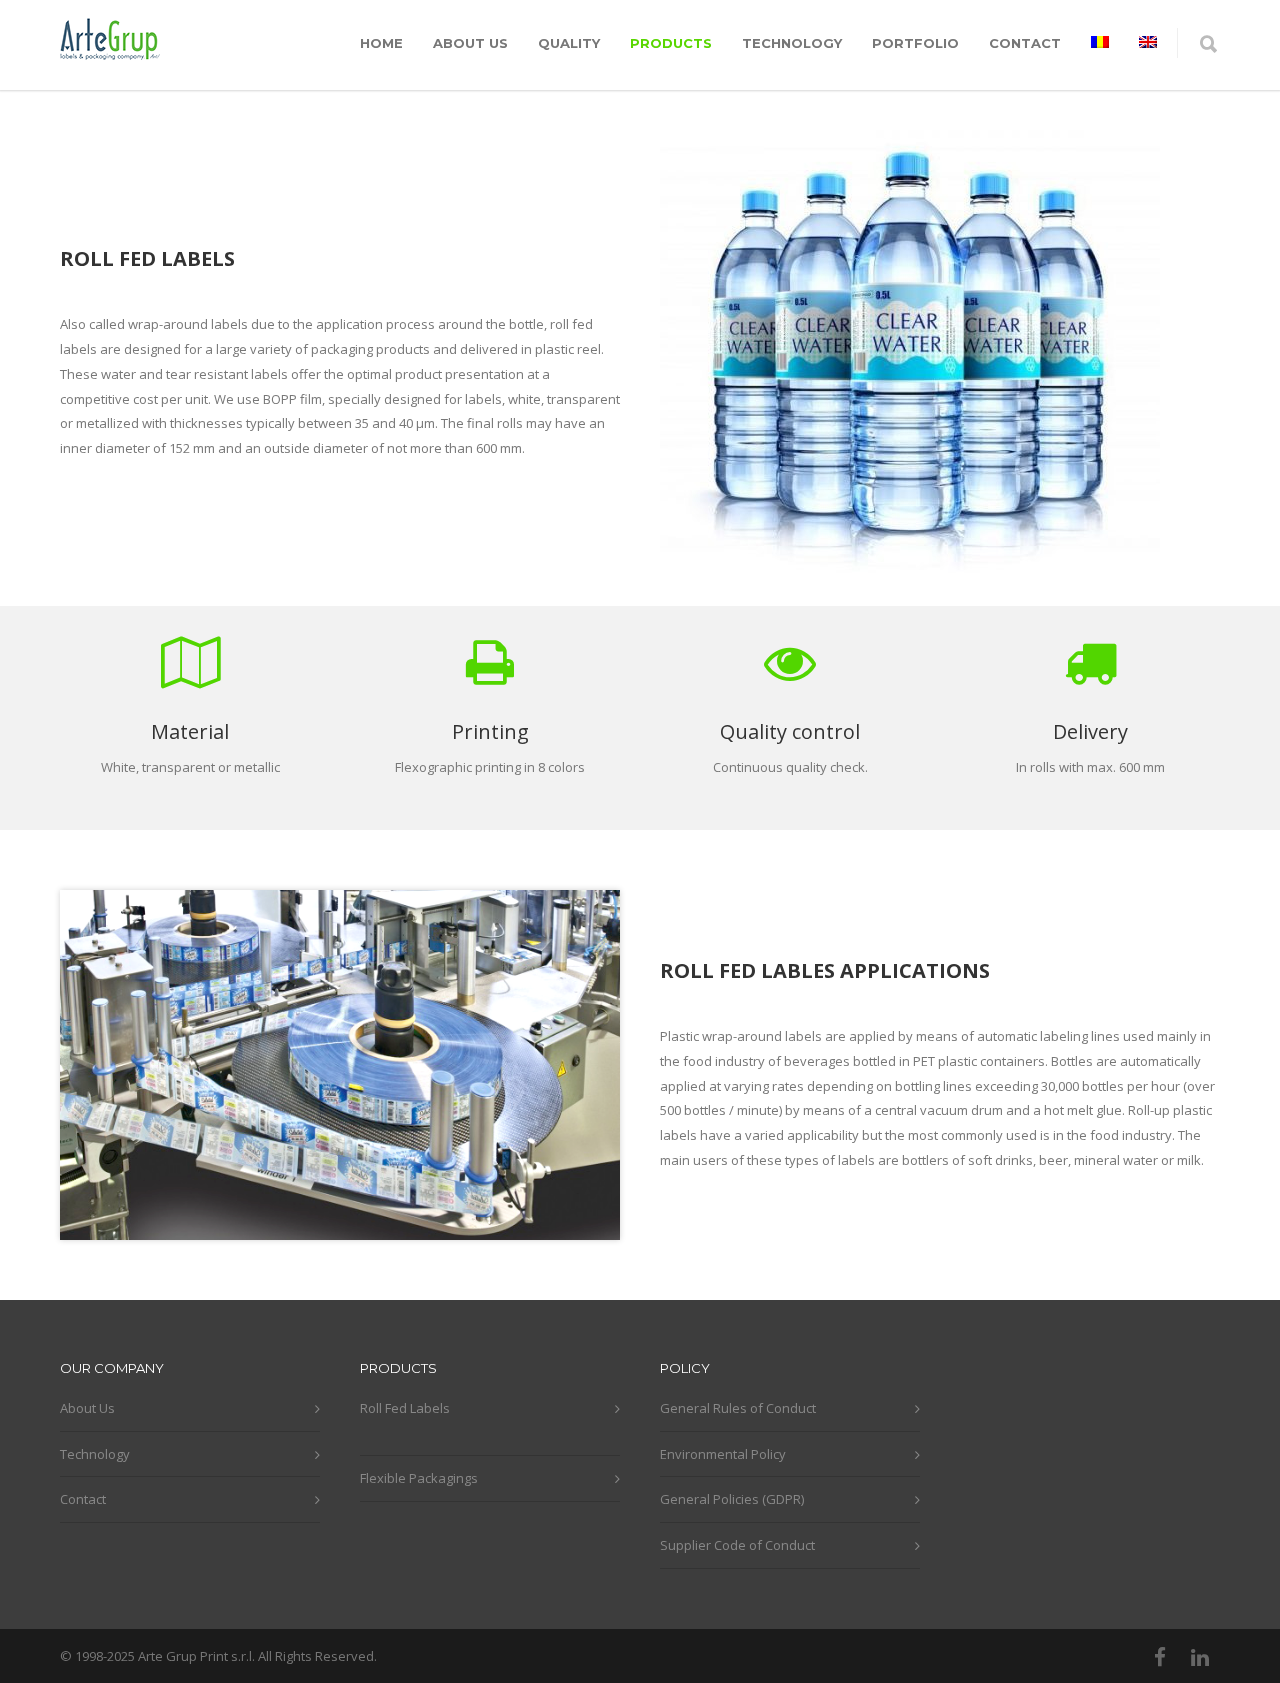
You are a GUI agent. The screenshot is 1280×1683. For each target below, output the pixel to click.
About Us (87, 1408)
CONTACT (1025, 43)
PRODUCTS (671, 43)
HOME (381, 43)
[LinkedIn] (1200, 1657)
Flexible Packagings (419, 1478)
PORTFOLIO (915, 43)
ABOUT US (470, 43)
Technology (95, 1454)
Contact (83, 1499)
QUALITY (569, 43)
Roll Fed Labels (405, 1408)
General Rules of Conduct (738, 1408)
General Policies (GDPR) (732, 1499)
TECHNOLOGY (792, 43)
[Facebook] (1160, 1657)
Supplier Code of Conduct (737, 1545)
